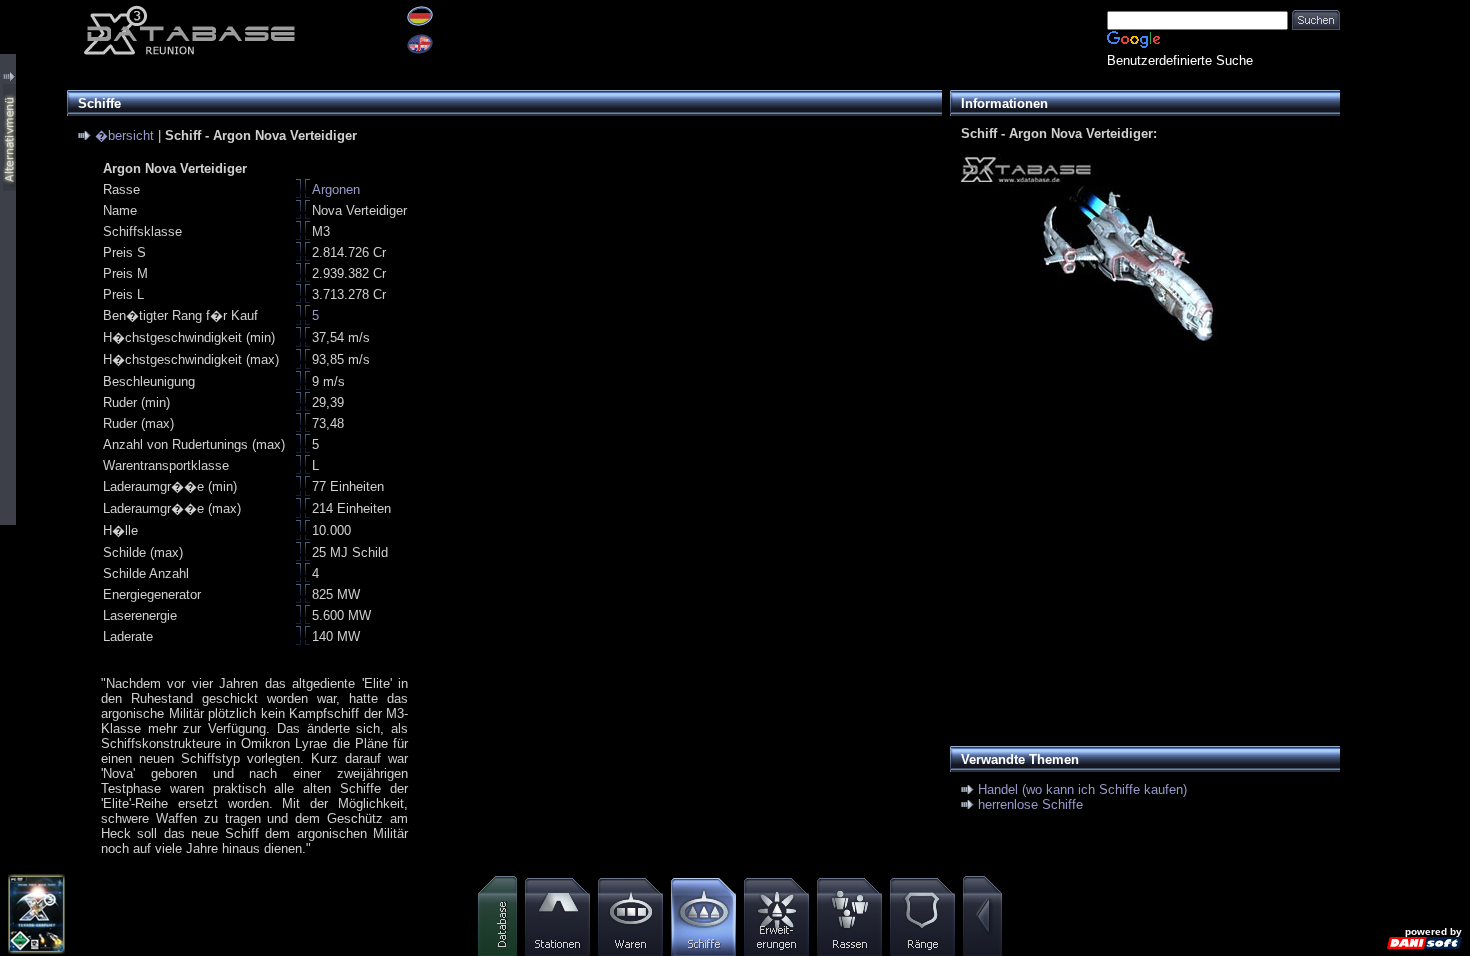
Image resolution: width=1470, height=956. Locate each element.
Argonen (336, 189)
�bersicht (124, 135)
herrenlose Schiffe (1030, 804)
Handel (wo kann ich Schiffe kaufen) (1082, 789)
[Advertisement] (1140, 558)
